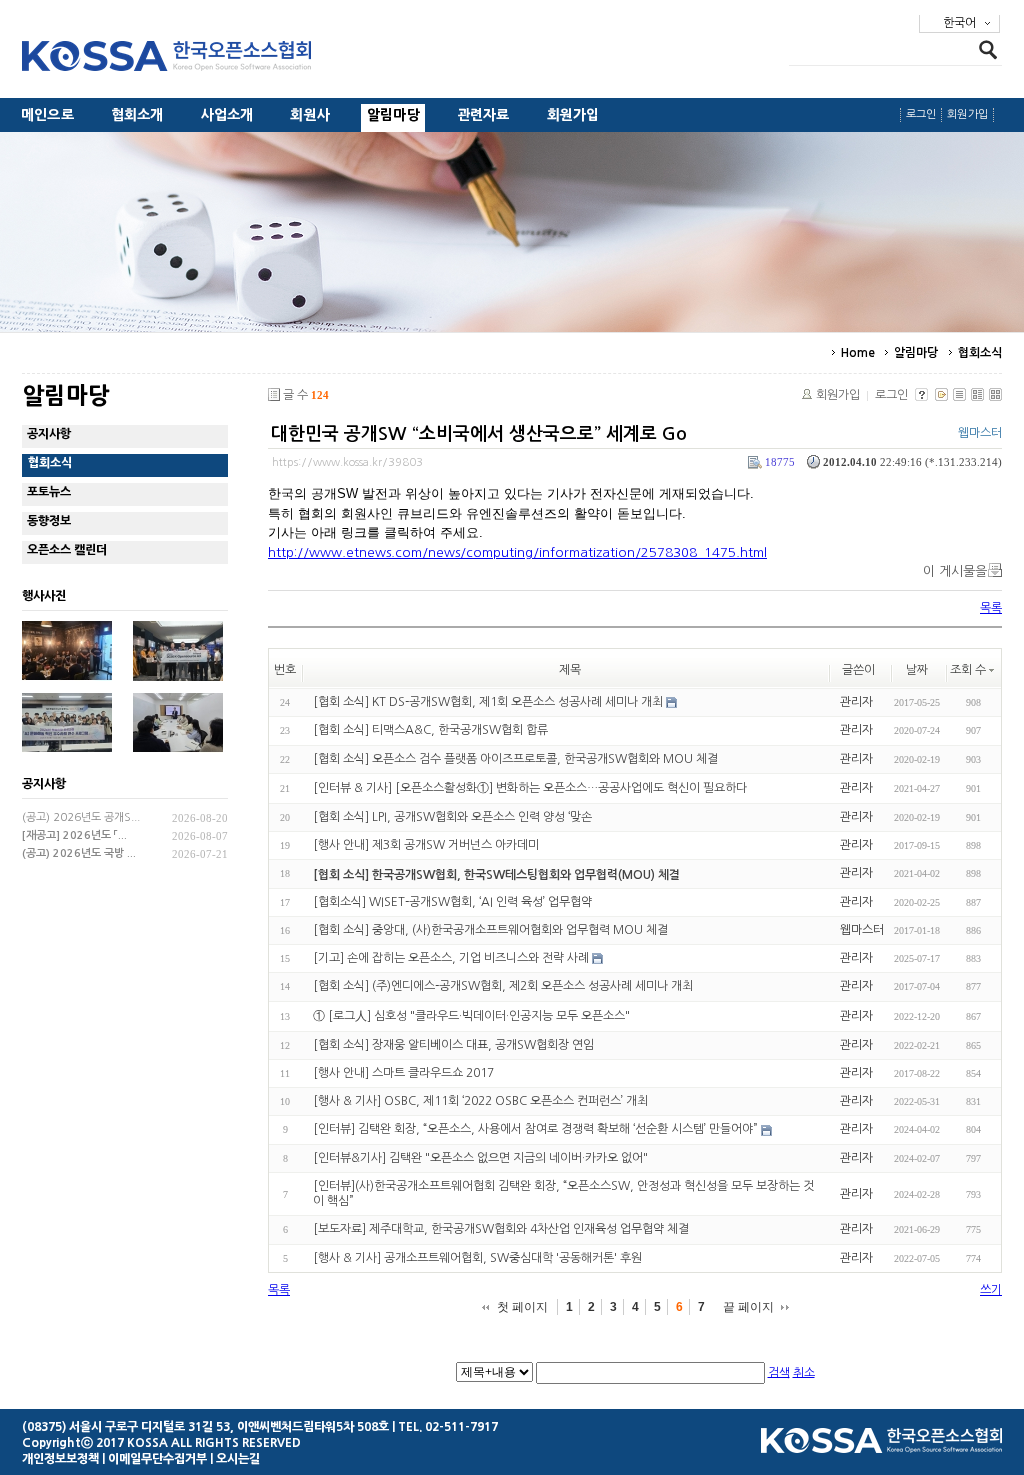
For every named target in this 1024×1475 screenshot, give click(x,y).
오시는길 (238, 1459)
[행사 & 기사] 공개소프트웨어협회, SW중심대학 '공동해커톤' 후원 (477, 1258)
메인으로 (47, 115)
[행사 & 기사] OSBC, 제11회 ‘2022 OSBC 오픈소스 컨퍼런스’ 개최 (480, 1101)
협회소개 (137, 115)
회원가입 (573, 115)
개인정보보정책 (60, 1459)
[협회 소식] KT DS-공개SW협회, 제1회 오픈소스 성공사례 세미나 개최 (488, 702)
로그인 (921, 114)
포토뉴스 (49, 492)
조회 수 (968, 670)
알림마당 (393, 115)
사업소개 (227, 115)
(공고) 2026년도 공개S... (81, 817)
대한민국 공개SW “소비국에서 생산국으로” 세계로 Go (479, 434)
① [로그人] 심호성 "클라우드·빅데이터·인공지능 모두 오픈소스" (471, 1016)
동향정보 (49, 521)
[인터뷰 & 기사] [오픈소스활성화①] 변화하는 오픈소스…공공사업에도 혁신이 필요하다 (530, 788)
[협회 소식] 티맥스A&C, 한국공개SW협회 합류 (430, 731)
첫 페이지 (522, 1307)
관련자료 (483, 115)
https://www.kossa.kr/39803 (347, 462)
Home (858, 353)
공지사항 (49, 434)
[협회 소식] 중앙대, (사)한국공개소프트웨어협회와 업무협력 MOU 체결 (490, 930)
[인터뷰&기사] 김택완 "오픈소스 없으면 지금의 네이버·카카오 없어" (480, 1158)
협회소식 (980, 353)
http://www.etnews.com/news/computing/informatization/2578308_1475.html (517, 552)
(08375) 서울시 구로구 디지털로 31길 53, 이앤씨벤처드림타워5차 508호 (205, 1427)
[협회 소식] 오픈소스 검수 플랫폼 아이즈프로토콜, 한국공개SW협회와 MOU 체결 (515, 759)
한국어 (959, 23)
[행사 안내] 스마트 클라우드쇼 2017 (403, 1073)
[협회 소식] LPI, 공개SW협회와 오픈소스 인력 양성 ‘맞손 (452, 817)
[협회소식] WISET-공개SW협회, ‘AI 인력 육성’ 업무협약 (452, 902)
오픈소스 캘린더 (67, 550)
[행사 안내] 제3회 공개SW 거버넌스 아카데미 (426, 845)
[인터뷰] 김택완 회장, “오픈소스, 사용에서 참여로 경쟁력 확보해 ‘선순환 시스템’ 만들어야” (535, 1130)
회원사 (310, 115)
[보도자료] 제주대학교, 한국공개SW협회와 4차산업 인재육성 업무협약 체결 (501, 1230)
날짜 (917, 670)
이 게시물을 (955, 571)
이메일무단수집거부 (157, 1459)
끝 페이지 (748, 1307)
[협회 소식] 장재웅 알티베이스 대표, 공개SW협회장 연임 (453, 1045)
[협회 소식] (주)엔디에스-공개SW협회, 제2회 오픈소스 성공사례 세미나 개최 (503, 987)
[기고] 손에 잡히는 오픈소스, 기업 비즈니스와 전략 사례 (451, 958)
